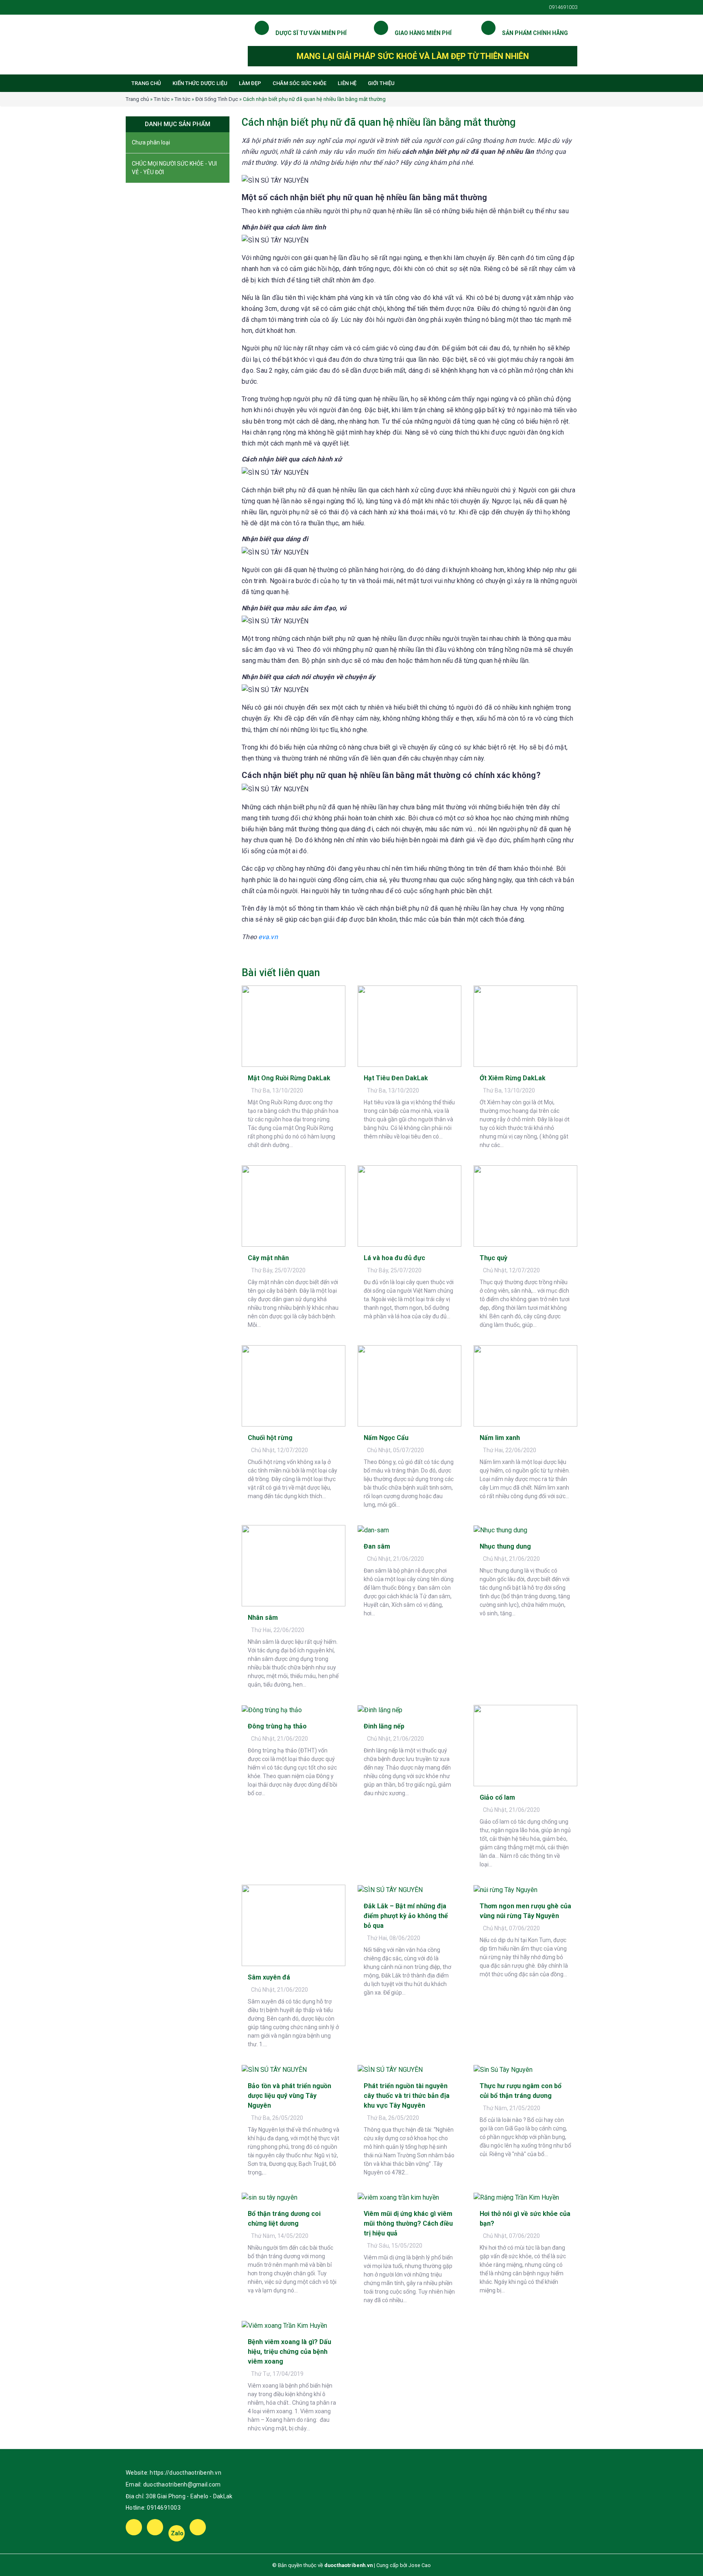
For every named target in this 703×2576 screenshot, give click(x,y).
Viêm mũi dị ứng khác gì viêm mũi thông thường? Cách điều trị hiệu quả (408, 2223)
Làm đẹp (250, 83)
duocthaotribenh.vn (348, 2565)
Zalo (177, 2533)
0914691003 (164, 2508)
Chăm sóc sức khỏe (299, 83)
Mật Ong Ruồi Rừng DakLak (289, 1078)
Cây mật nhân (268, 1258)
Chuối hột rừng (270, 1438)
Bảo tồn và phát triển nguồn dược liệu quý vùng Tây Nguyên (289, 2096)
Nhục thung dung (505, 1546)
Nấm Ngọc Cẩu (386, 1438)
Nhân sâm (263, 1618)
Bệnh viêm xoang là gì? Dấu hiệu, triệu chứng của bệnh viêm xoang (289, 2352)
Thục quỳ (493, 1258)
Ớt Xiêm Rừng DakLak (513, 1078)
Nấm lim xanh (500, 1438)
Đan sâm (377, 1546)
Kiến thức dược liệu (200, 83)
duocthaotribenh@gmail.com (182, 2484)
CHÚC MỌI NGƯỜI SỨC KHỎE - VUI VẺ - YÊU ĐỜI (174, 168)
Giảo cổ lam (497, 1797)
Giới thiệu (381, 83)
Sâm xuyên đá (269, 1977)
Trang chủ (146, 83)
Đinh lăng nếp (384, 1726)
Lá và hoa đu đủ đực (394, 1258)
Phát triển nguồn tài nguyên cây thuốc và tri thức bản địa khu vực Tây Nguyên (407, 2096)
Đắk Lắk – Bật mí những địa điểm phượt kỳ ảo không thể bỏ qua (406, 1916)
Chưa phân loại (151, 142)
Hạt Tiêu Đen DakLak (396, 1078)
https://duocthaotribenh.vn (186, 2473)
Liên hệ (347, 83)
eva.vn (268, 937)
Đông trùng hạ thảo (277, 1726)
